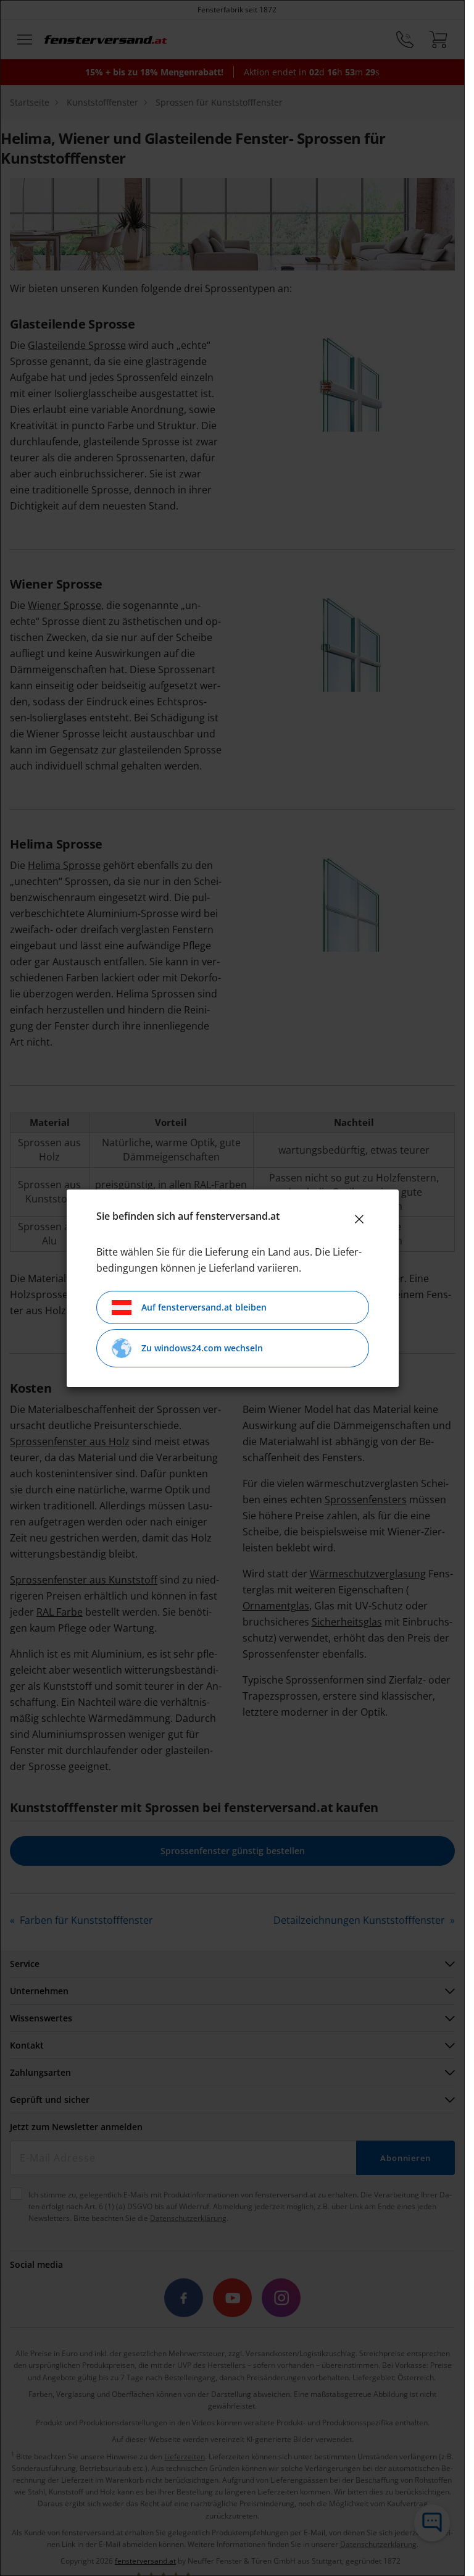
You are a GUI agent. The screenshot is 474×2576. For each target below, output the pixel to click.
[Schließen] (359, 1219)
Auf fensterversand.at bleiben (204, 1307)
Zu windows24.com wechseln (202, 1348)
